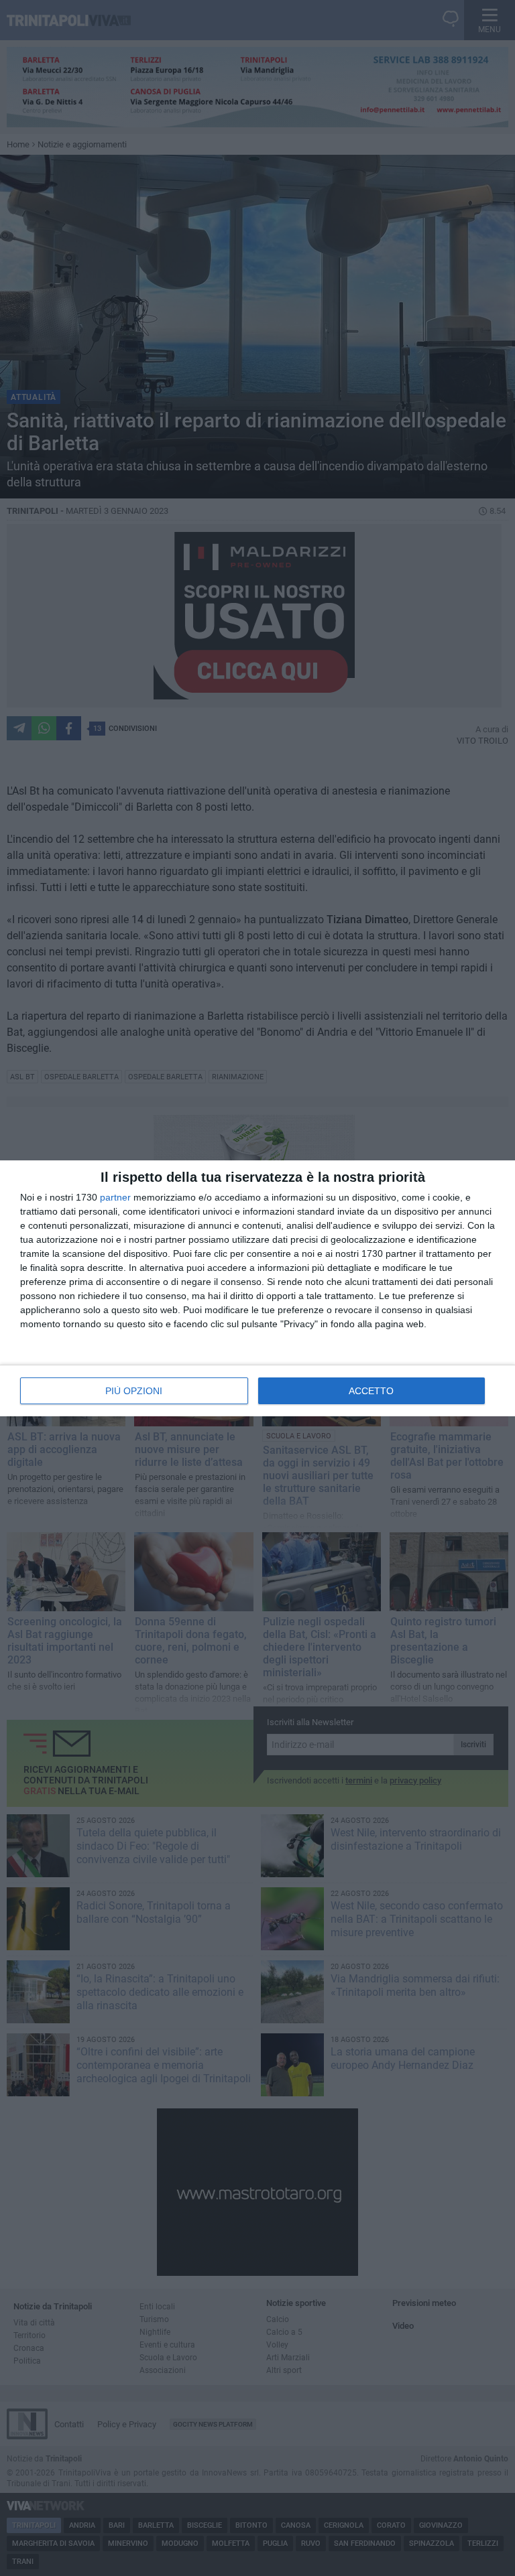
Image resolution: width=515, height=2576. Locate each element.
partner (115, 1197)
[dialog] (257, 1288)
